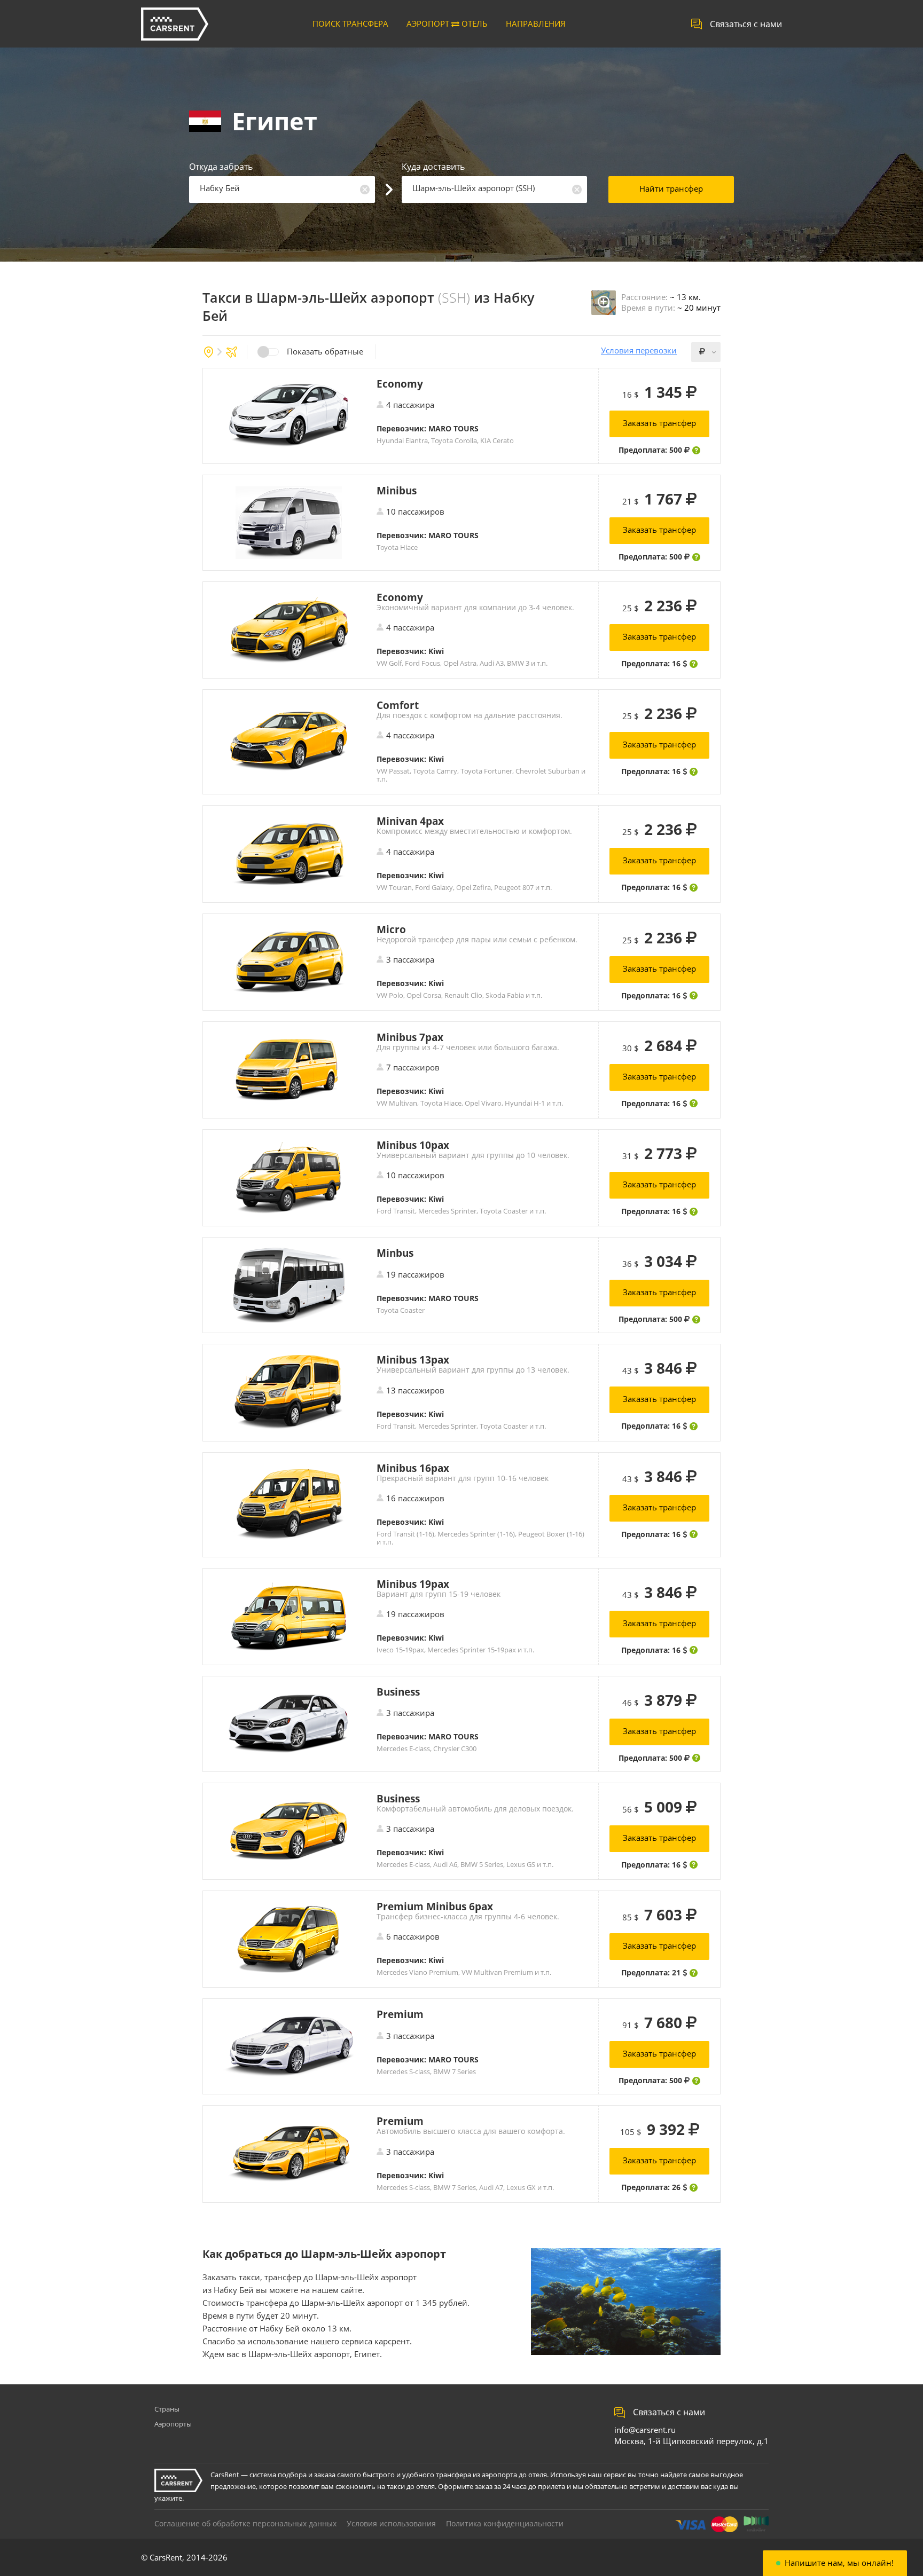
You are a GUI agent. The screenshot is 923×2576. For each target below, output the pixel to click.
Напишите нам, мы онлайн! (839, 2563)
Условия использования (391, 2523)
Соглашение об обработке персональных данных (245, 2523)
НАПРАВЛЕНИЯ (536, 23)
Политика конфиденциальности (505, 2523)
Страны (167, 2409)
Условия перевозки (639, 350)
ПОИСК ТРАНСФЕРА (350, 23)
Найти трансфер (671, 188)
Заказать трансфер (659, 423)
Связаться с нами (746, 24)
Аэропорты (173, 2424)
